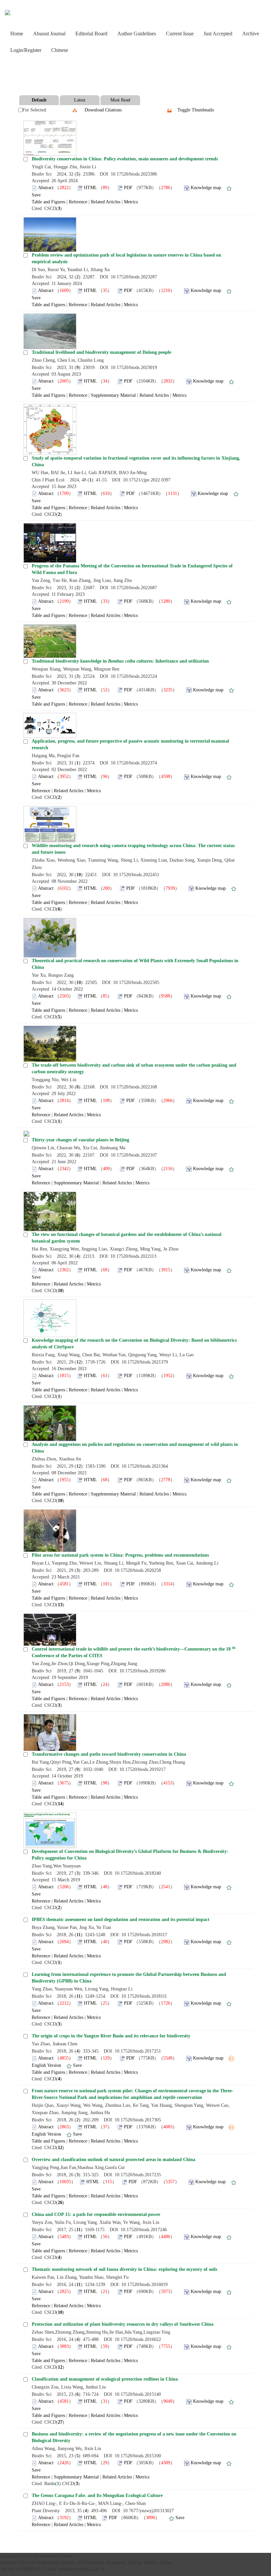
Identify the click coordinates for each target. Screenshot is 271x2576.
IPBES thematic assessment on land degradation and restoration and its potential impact (121, 1920)
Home (17, 34)
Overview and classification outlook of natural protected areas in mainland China (114, 2160)
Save (36, 195)
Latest (80, 100)
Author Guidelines (137, 34)
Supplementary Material (113, 395)
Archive (251, 34)
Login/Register (26, 50)
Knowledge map (206, 188)
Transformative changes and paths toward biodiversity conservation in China (109, 1754)
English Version (46, 2065)
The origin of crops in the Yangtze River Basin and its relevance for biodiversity (111, 2036)
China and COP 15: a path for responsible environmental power (96, 2214)
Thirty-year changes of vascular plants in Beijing (80, 1140)
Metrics (131, 202)
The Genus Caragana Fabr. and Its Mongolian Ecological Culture (97, 2495)
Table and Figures (48, 202)
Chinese (60, 50)
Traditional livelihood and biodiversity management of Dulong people (101, 352)
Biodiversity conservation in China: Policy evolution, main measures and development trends (125, 159)
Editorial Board (91, 34)
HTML (90, 188)
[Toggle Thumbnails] (170, 110)
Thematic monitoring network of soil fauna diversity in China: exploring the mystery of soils (124, 2269)
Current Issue (180, 34)
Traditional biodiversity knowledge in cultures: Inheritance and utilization (120, 661)
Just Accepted (218, 34)
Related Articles (106, 202)
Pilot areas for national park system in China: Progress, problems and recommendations (120, 1555)
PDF (128, 188)
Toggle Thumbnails (196, 110)
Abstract (46, 188)
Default (39, 100)
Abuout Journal (49, 34)
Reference (78, 202)
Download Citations (103, 110)
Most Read (120, 100)
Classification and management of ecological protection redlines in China (105, 2379)
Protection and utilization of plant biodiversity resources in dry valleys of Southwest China (123, 2324)
